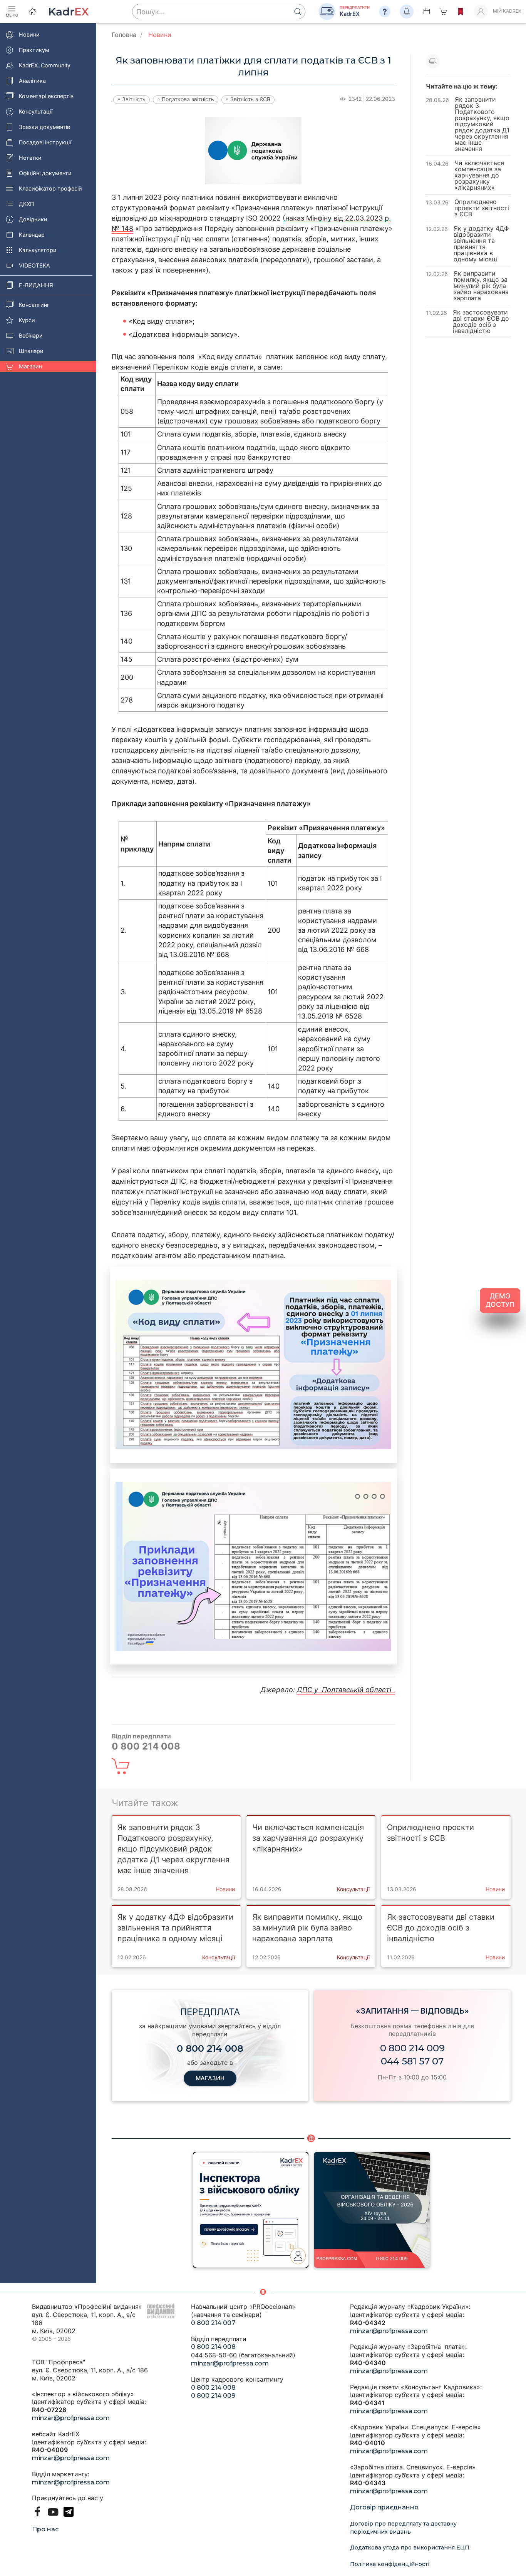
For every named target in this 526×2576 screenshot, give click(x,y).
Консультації (36, 111)
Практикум (34, 50)
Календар (32, 235)
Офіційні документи (45, 173)
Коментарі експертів (46, 96)
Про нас (45, 2529)
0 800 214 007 (213, 2323)
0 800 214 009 (412, 2048)
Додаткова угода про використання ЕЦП (410, 2548)
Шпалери (31, 351)
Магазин (30, 366)
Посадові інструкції (45, 142)
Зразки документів (44, 127)
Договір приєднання (384, 2507)
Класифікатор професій (50, 188)
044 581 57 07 (412, 2061)
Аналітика (32, 81)
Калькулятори (38, 250)
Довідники (33, 219)
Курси (27, 320)
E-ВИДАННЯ (36, 285)
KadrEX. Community (45, 65)
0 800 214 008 (213, 2347)
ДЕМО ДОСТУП (500, 1300)
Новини (29, 34)
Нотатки (30, 158)
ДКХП (26, 204)
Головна (124, 35)
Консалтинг (34, 305)
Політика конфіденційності (390, 2564)
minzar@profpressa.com (71, 2418)
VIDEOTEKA (34, 265)
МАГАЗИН (210, 2078)
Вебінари (31, 335)
